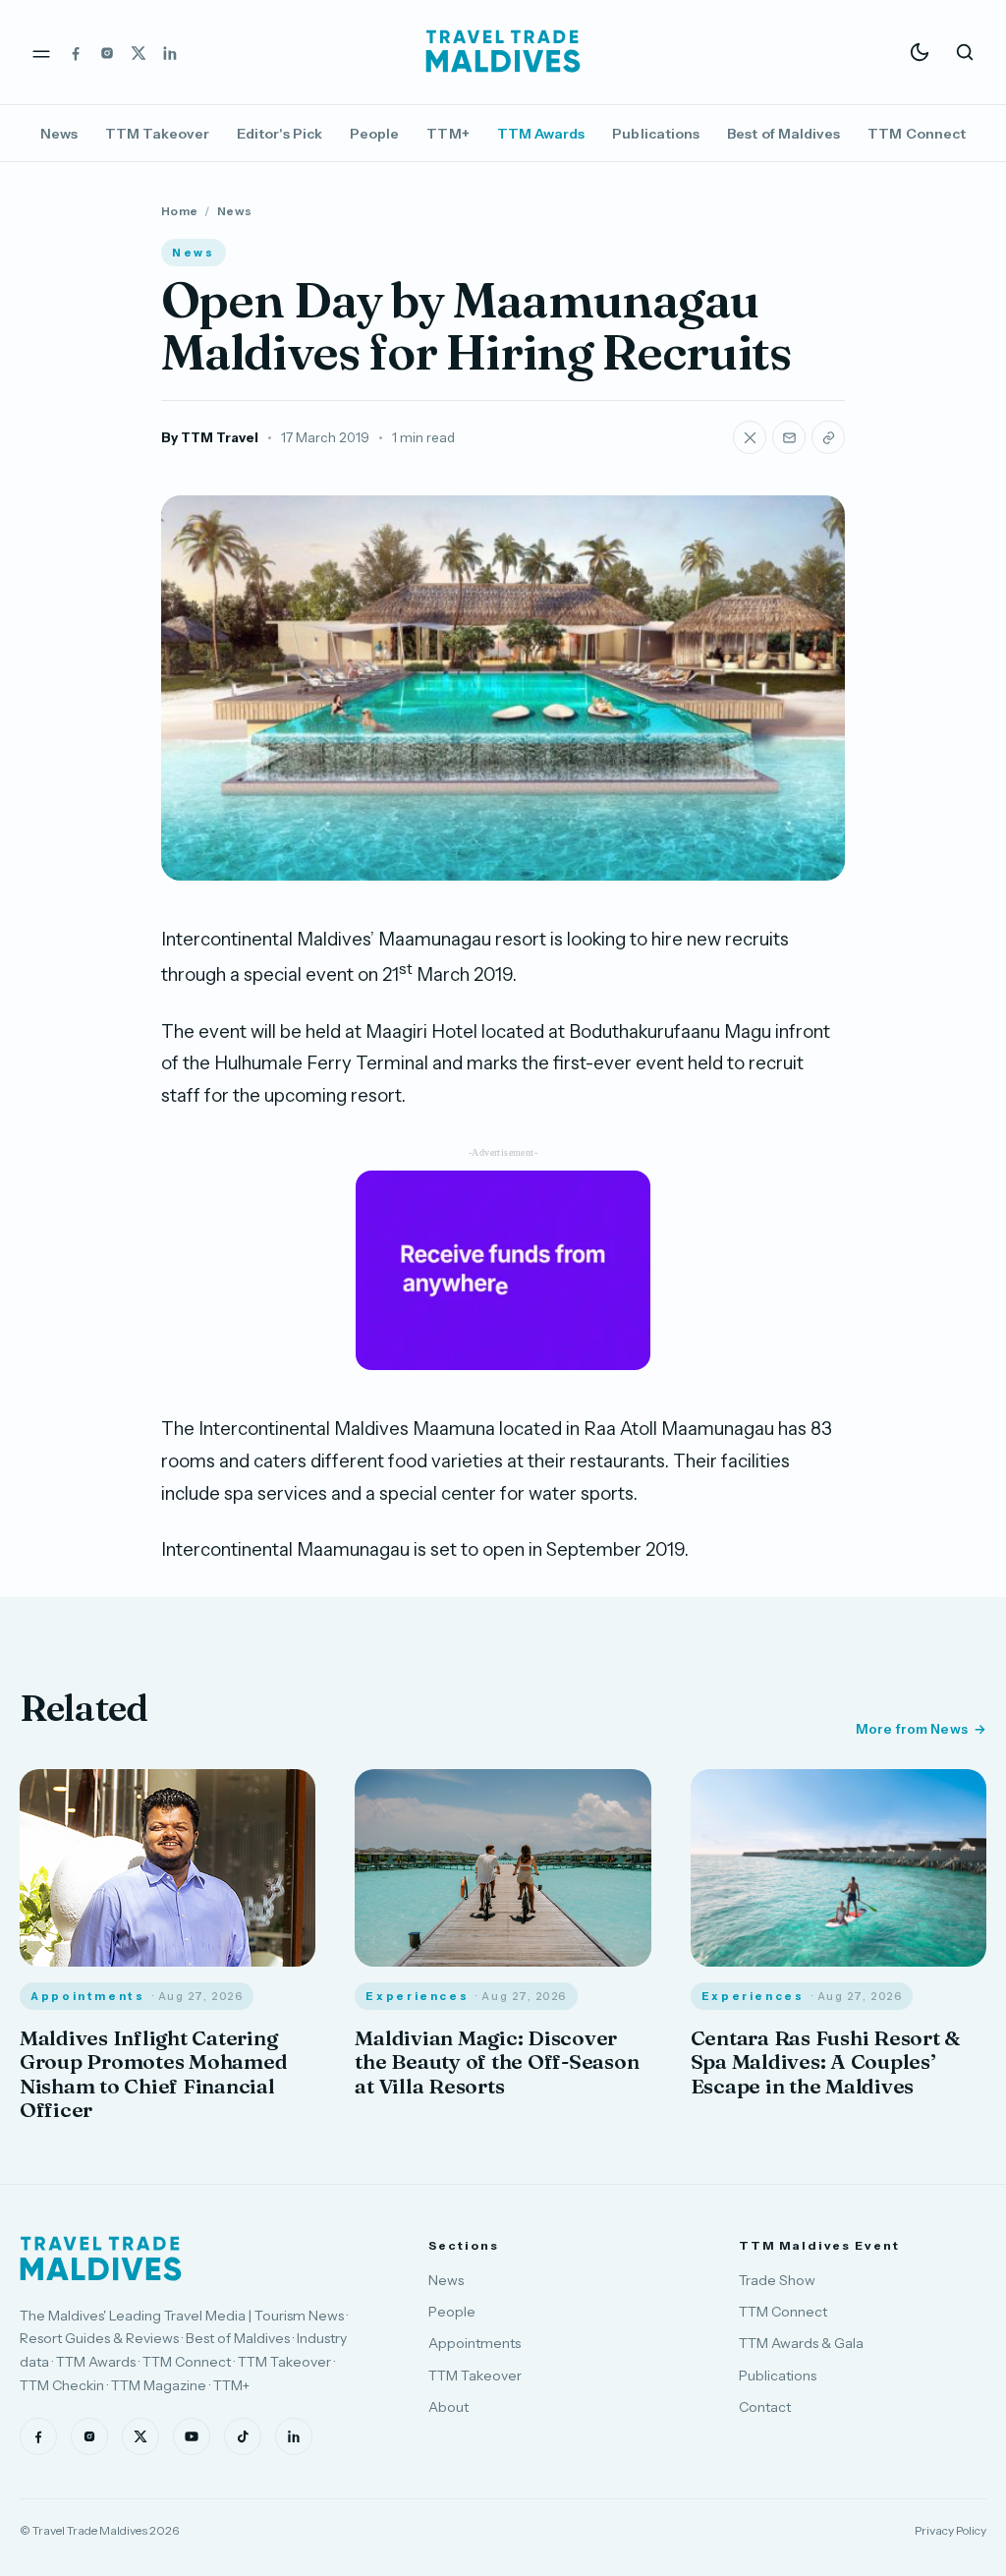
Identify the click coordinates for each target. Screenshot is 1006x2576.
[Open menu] (41, 52)
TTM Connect (917, 134)
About (448, 2407)
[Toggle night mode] (920, 52)
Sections (463, 2245)
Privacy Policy (950, 2530)
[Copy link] (828, 437)
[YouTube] (192, 2436)
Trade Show (777, 2280)
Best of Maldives (783, 134)
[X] (139, 52)
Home (179, 211)
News (59, 134)
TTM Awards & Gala (801, 2343)
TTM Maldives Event (819, 2245)
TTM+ (447, 134)
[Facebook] (76, 52)
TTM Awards (541, 134)
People (374, 134)
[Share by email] (789, 437)
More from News (912, 1729)
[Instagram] (107, 52)
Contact (765, 2407)
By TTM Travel (210, 437)
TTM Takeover (157, 134)
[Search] (965, 52)
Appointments (475, 2343)
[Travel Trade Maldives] (101, 2259)
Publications (656, 134)
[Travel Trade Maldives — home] (503, 52)
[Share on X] (750, 437)
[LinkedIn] (170, 52)
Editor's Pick (279, 134)
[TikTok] (243, 2436)
